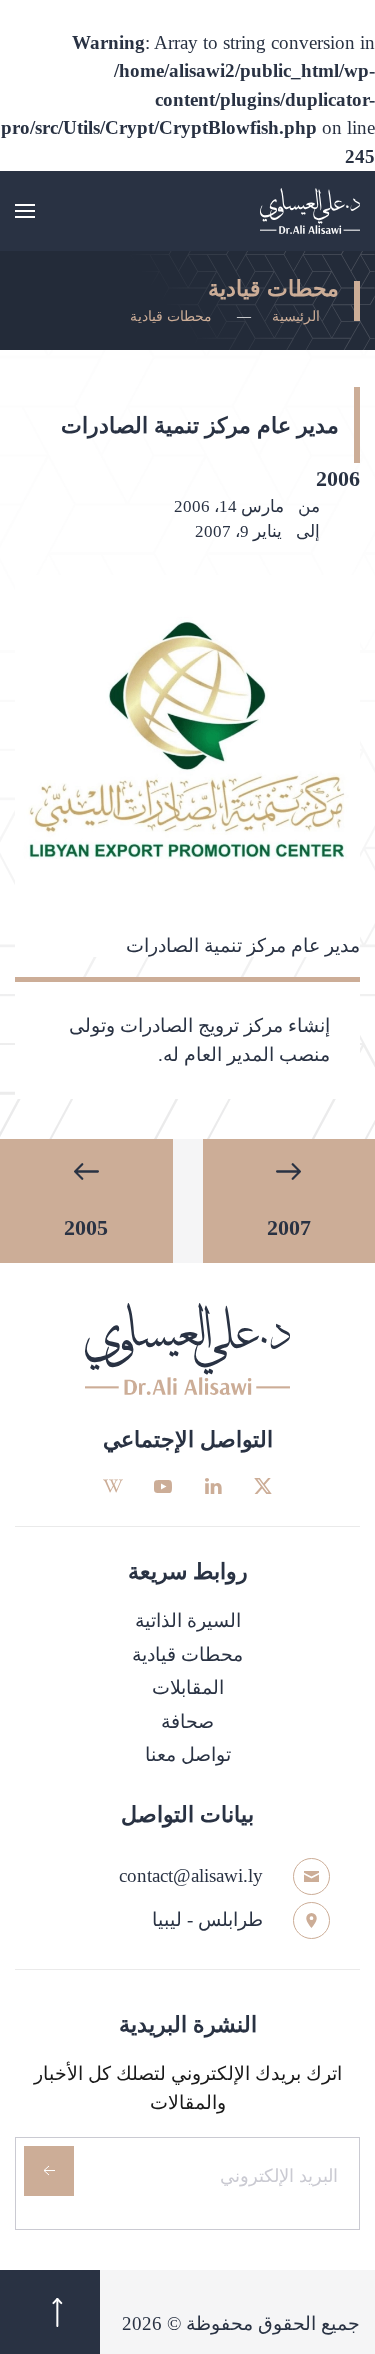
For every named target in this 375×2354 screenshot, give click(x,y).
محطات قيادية (187, 1654)
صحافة (187, 1721)
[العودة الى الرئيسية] (310, 211)
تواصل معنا (188, 1754)
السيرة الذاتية (188, 1620)
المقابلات (188, 1687)
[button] (25, 211)
